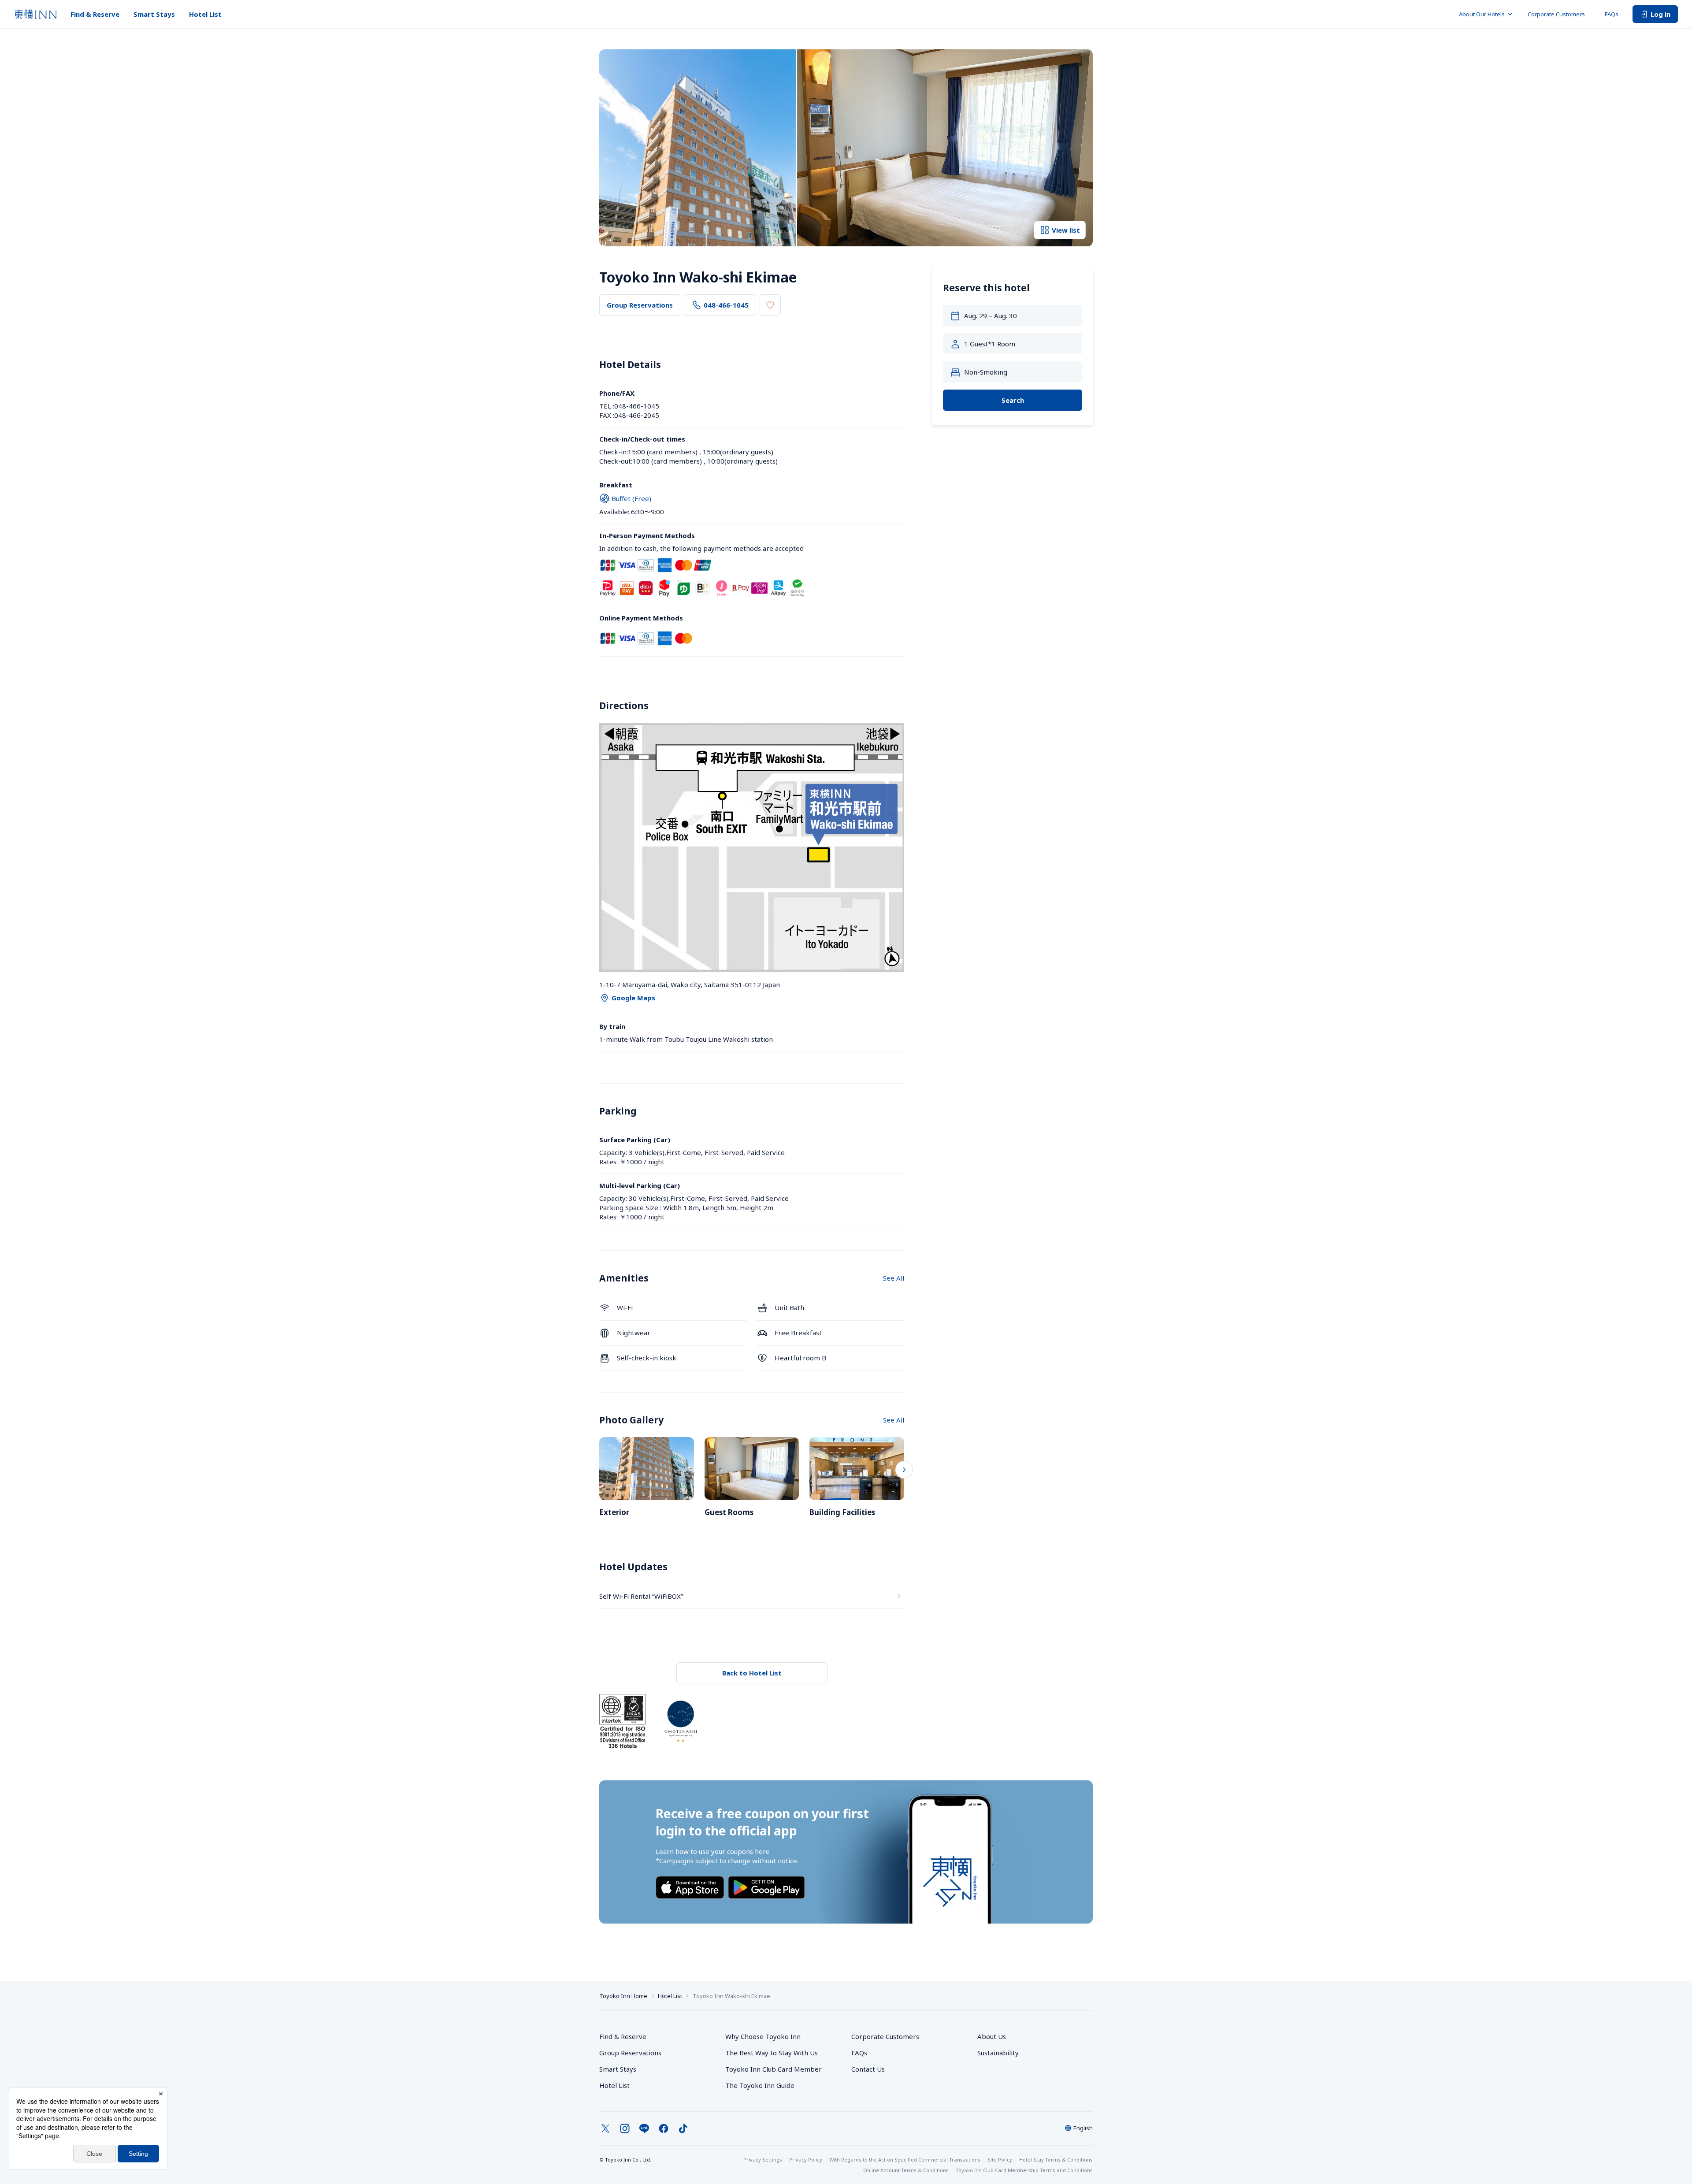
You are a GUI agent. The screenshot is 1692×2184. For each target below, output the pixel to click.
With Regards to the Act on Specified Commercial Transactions (905, 2160)
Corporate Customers (1559, 14)
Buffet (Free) (631, 498)
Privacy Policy (806, 2160)
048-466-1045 (726, 305)
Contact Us (868, 2069)
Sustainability (998, 2053)
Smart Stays (154, 14)
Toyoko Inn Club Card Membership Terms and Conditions (1024, 2170)
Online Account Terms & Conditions (906, 2170)
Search (1013, 400)
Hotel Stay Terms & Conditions (1056, 2160)
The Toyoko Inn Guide (760, 2085)
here (762, 1851)
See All (894, 1278)
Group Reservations (640, 305)
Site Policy (1000, 2160)
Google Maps (633, 998)
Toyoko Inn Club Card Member (774, 2069)
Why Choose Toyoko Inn (763, 2036)
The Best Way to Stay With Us (772, 2053)
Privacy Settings (763, 2160)
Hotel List (205, 14)
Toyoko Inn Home (623, 1996)
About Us (992, 2036)
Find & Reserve (95, 14)
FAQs (1612, 14)
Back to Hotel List (752, 1673)
